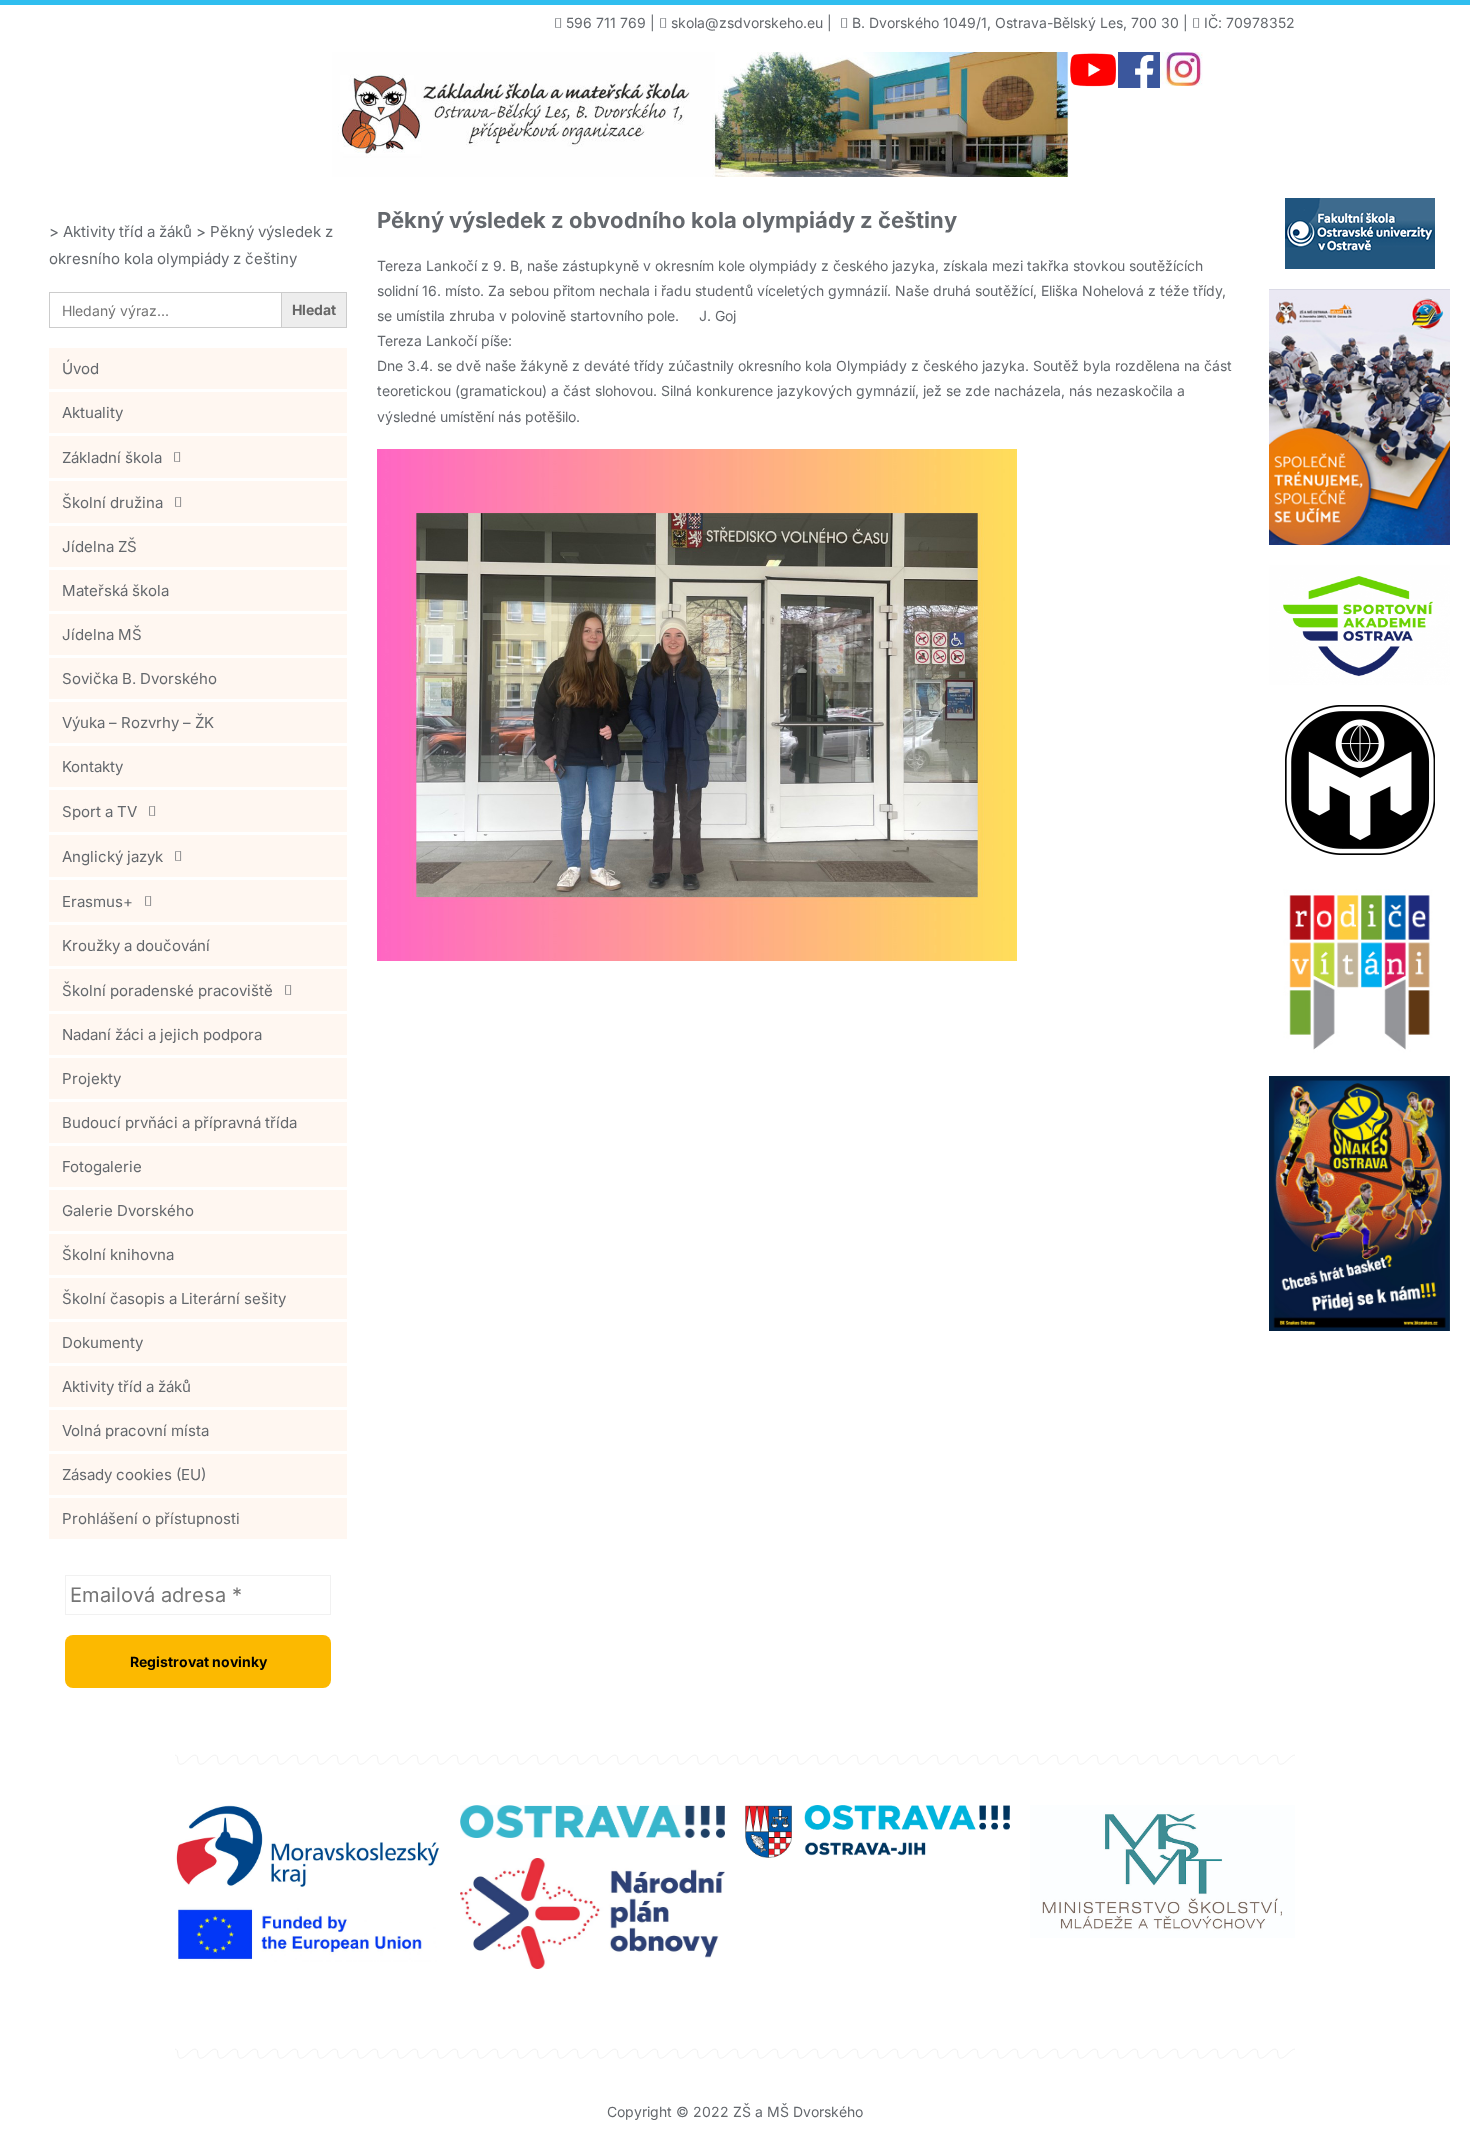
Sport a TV (99, 811)
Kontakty (92, 766)
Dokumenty (102, 1342)
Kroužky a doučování (136, 945)
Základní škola (112, 457)
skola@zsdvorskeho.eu (747, 22)
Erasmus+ (97, 901)
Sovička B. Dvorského (139, 678)
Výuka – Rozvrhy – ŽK (138, 722)
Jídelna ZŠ (99, 546)
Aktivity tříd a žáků (126, 1386)
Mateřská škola (115, 590)
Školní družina (112, 502)
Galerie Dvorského (128, 1210)
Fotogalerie (102, 1166)
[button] (198, 457)
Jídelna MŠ (102, 634)
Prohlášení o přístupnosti (151, 1518)
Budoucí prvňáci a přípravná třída (179, 1122)
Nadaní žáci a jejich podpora (162, 1034)
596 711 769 (606, 22)
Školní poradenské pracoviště (167, 990)
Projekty (91, 1078)
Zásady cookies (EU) (134, 1474)
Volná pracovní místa (135, 1430)
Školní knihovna (118, 1254)
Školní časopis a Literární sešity (174, 1298)
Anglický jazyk (112, 856)
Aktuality (92, 412)
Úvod (80, 368)
